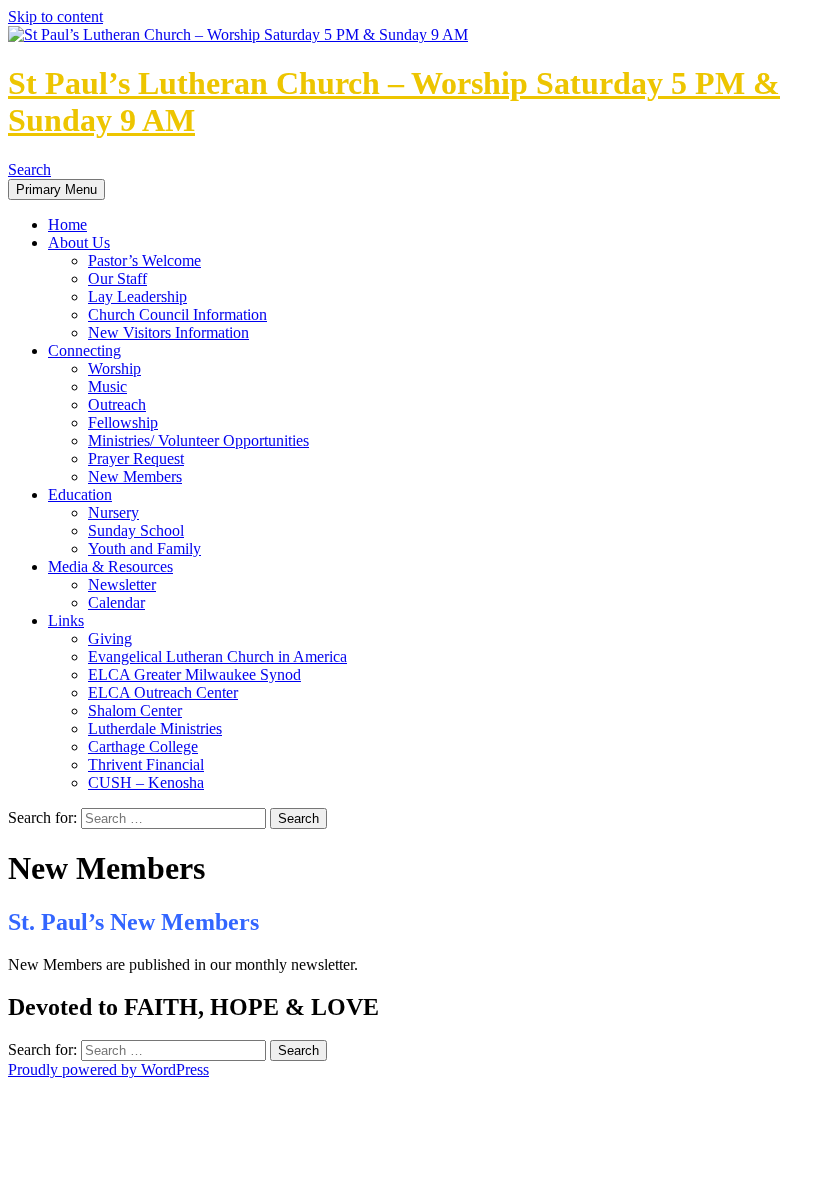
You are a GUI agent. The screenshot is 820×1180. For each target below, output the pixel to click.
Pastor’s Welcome (144, 260)
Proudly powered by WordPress (108, 1069)
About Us (79, 242)
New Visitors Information (168, 332)
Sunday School (136, 530)
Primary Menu (56, 189)
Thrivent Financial (146, 764)
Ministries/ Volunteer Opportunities (198, 440)
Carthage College (143, 746)
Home (67, 224)
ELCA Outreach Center (163, 692)
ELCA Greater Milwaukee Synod (194, 674)
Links (66, 620)
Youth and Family (144, 548)
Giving (110, 638)
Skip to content (55, 16)
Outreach (117, 404)
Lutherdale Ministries (155, 728)
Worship (114, 368)
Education (80, 494)
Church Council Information (177, 314)
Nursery (113, 512)
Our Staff (117, 278)
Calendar (116, 602)
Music (107, 386)
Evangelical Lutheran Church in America (217, 656)
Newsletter (122, 584)
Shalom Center (135, 710)
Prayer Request (136, 458)
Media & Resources (110, 566)
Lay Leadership (137, 296)
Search (29, 169)
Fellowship (123, 422)
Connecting (84, 350)
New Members (135, 476)
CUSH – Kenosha (146, 782)
